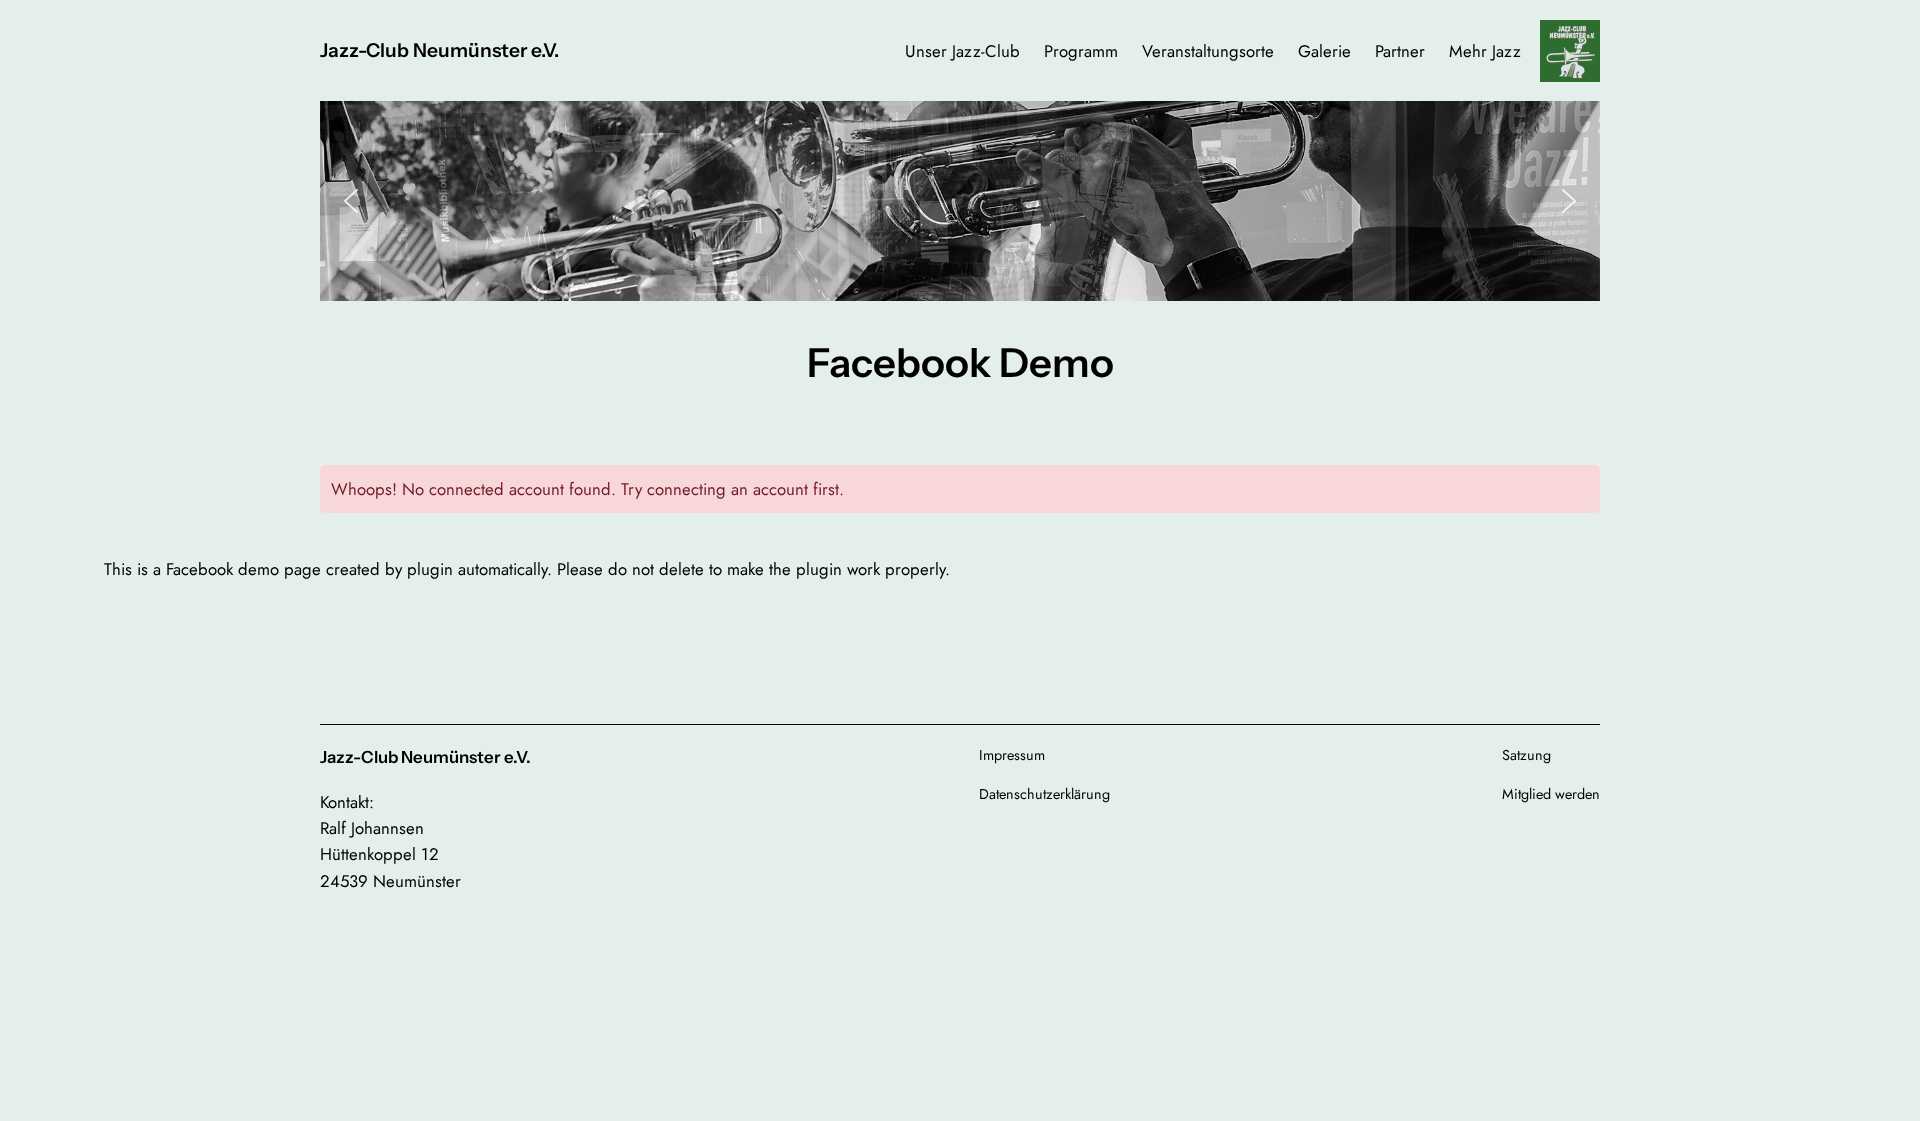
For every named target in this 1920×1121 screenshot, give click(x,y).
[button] (351, 201)
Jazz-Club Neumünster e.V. (439, 50)
